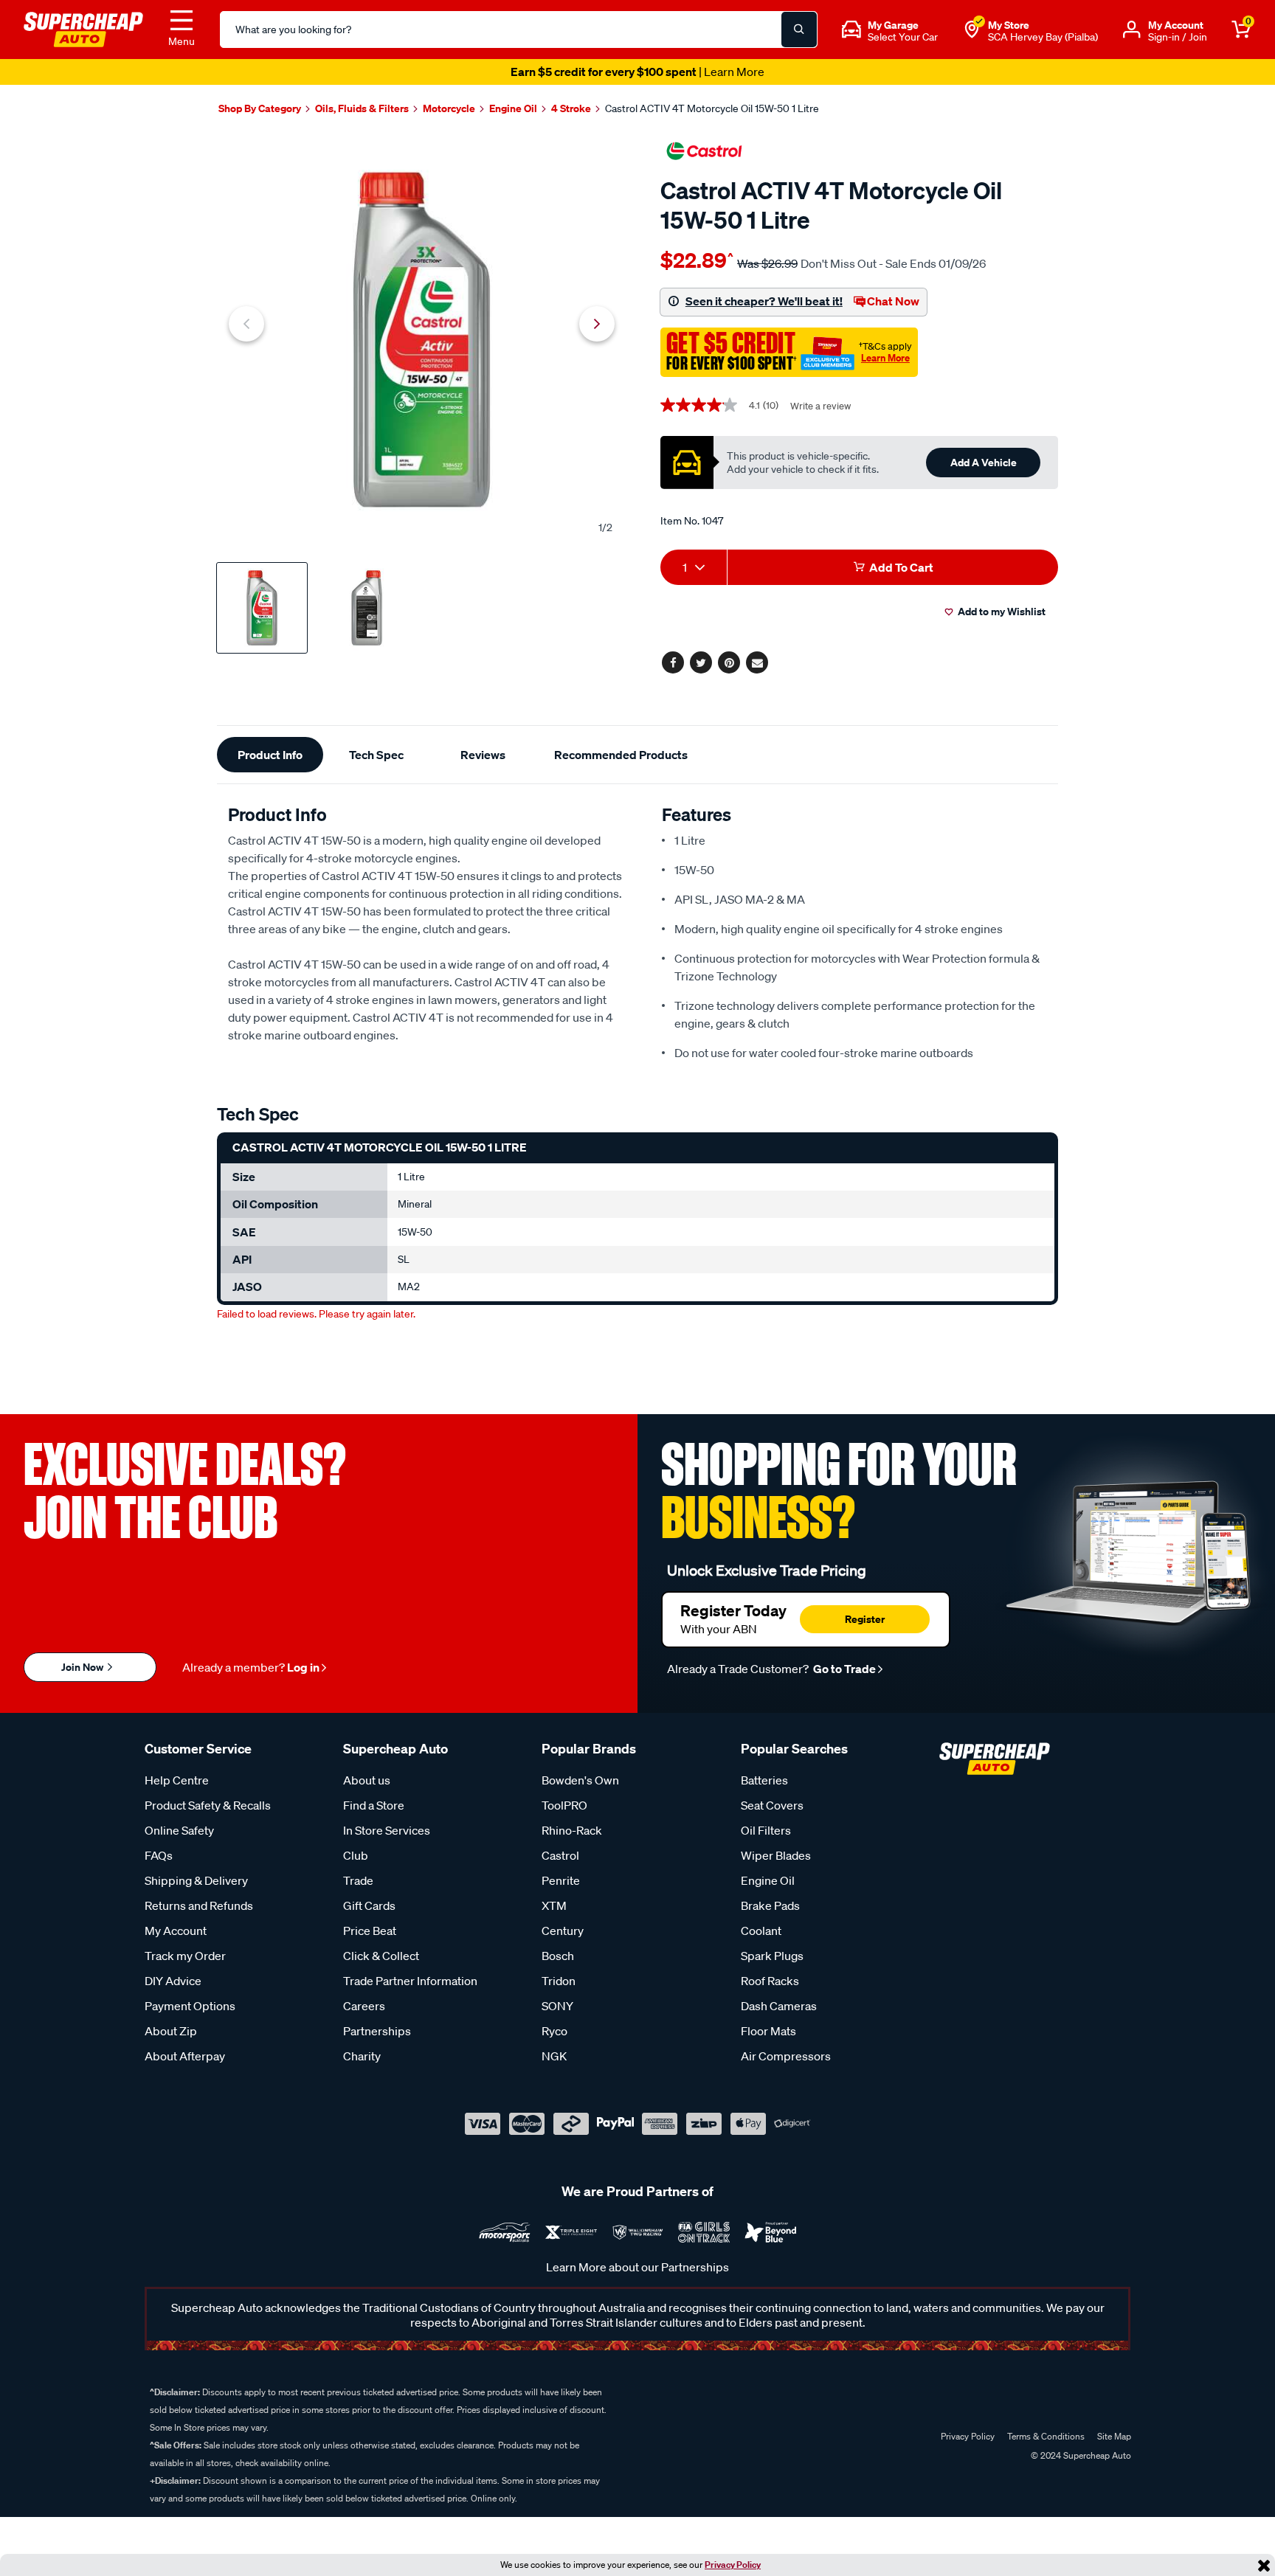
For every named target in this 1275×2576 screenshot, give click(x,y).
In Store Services (387, 1830)
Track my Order (185, 1956)
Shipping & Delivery (196, 1880)
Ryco (554, 2031)
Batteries (764, 1780)
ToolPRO (564, 1805)
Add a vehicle (984, 462)
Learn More (885, 358)
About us (367, 1780)
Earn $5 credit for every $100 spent (637, 72)
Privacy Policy (733, 2565)
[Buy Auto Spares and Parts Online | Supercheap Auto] (83, 28)
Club (356, 1855)
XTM (554, 1905)
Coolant (761, 1931)
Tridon (559, 1981)
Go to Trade (843, 1669)
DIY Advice (173, 1981)
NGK (554, 2056)
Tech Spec (376, 755)
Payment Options (190, 2006)
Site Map (1114, 2436)
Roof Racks (770, 1981)
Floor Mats (768, 2031)
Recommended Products (621, 755)
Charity (362, 2056)
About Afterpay (185, 2056)
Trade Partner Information (410, 1981)
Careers (364, 2006)
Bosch (558, 1956)
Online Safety (179, 1830)
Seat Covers (772, 1805)
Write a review (820, 406)
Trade (358, 1880)
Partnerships (377, 2031)
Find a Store (374, 1805)
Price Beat (370, 1931)
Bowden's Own (580, 1780)
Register (865, 1619)
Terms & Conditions (1046, 2436)
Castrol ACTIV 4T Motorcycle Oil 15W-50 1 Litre (712, 108)
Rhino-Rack (572, 1830)
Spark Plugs (772, 1956)
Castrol (560, 1855)
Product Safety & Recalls (208, 1805)
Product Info (270, 755)
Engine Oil (768, 1880)
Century (563, 1931)
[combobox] (694, 567)
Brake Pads (770, 1905)
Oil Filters (766, 1830)
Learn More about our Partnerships (637, 2267)
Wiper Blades (776, 1855)
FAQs (159, 1855)
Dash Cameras (779, 2006)
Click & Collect (381, 1956)
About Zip (171, 2031)
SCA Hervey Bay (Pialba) (1043, 37)
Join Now (83, 1667)
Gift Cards (369, 1905)
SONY (557, 2006)
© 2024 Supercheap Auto (1080, 2455)
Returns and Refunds (199, 1905)
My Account (176, 1931)
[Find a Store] (972, 30)
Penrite (561, 1880)
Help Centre (177, 1780)
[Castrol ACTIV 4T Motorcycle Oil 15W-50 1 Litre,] (422, 340)
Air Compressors (786, 2056)
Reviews (483, 755)
